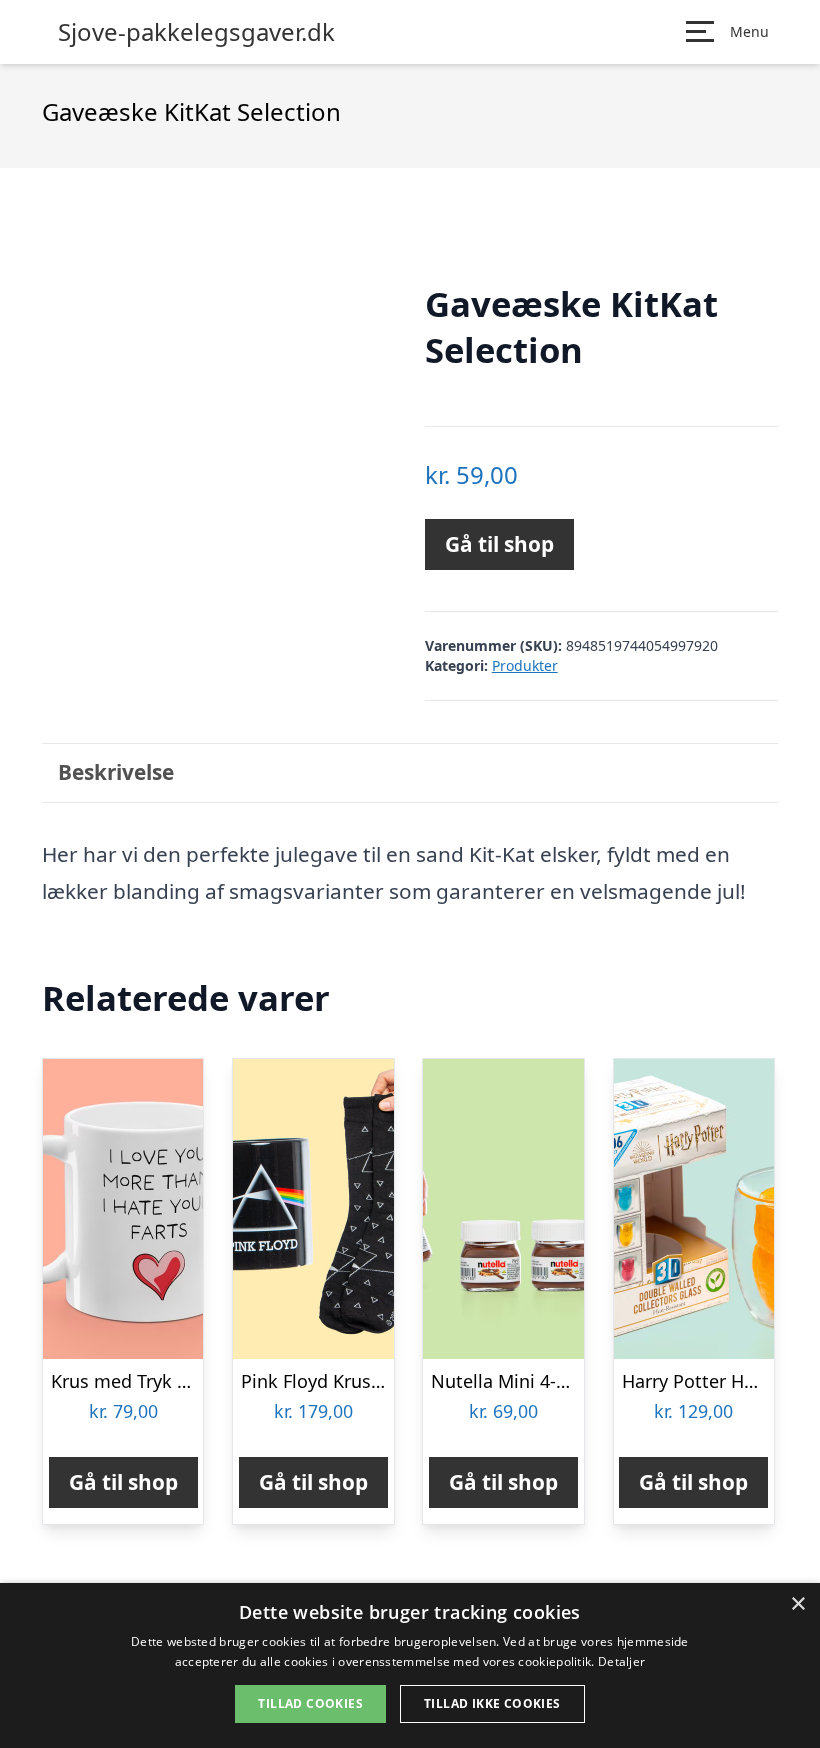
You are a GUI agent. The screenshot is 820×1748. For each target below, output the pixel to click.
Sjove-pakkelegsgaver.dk (196, 32)
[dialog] (410, 1665)
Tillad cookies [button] (310, 1703)
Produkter (525, 665)
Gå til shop (499, 544)
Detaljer (621, 1661)
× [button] (797, 1604)
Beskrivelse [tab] (116, 772)
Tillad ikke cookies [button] (492, 1703)
